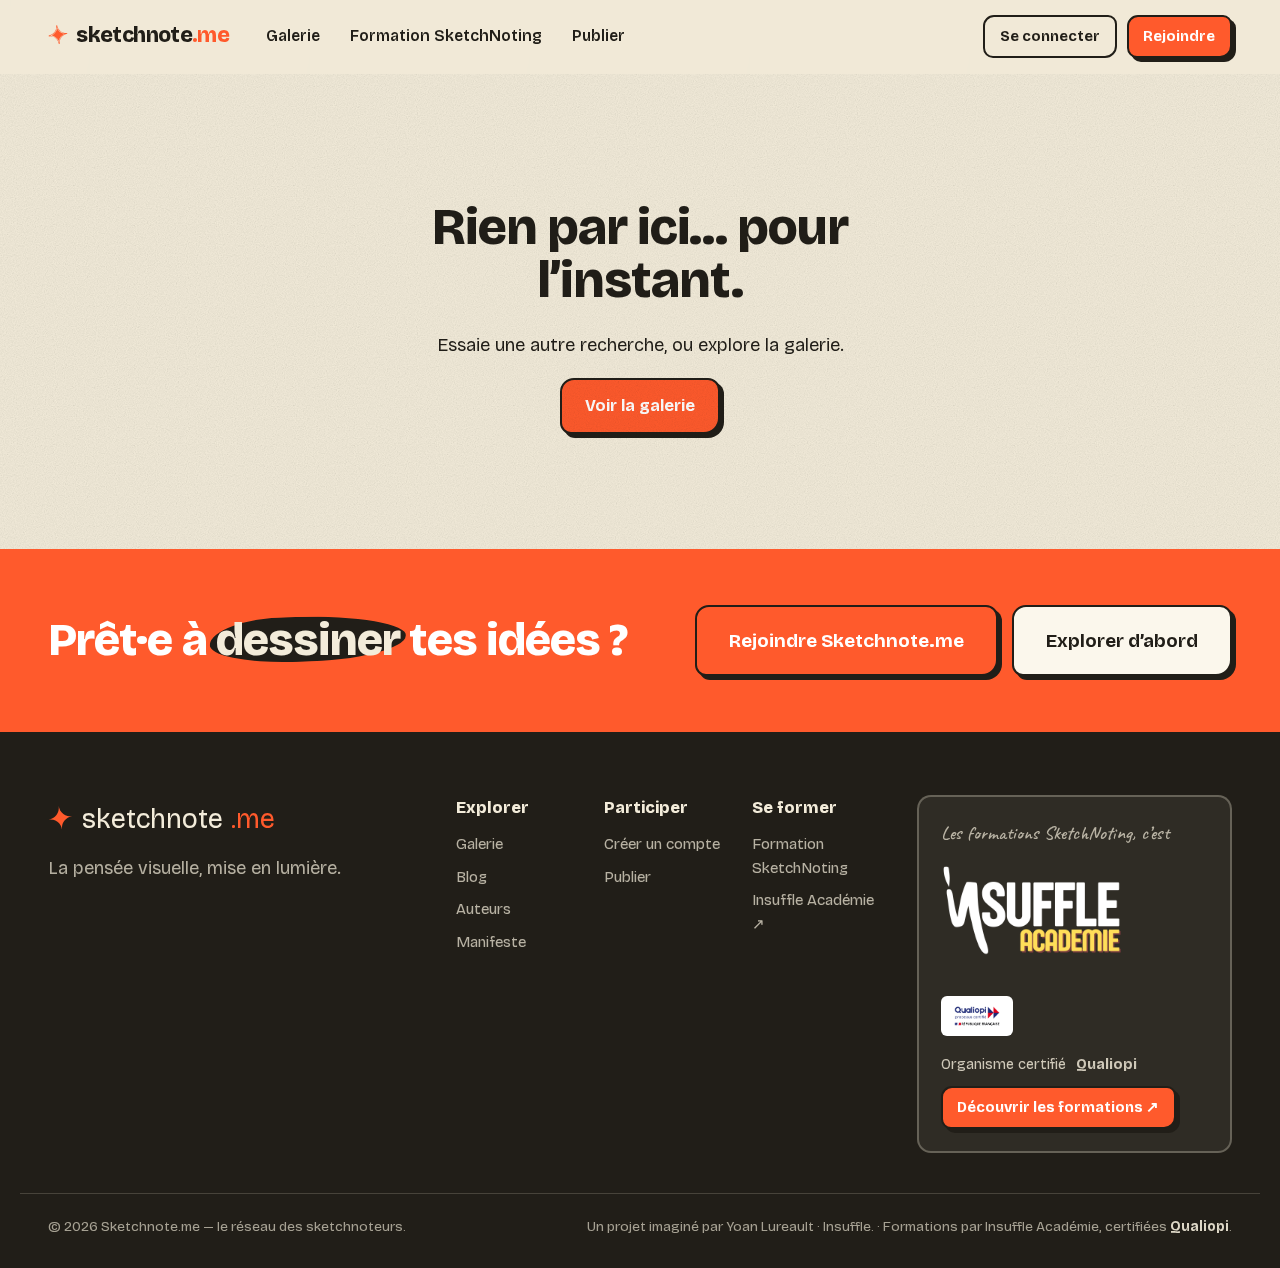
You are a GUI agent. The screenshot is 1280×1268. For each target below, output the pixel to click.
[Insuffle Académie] (1031, 915)
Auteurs (483, 909)
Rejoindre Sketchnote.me (846, 640)
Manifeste (491, 942)
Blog (471, 877)
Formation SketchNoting (446, 35)
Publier (598, 35)
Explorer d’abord (1122, 640)
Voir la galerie (640, 405)
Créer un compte (662, 844)
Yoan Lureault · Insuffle (798, 1226)
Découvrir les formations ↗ (1058, 1107)
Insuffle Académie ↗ (813, 912)
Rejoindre (1179, 36)
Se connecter (1050, 36)
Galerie (293, 35)
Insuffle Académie (1042, 1226)
